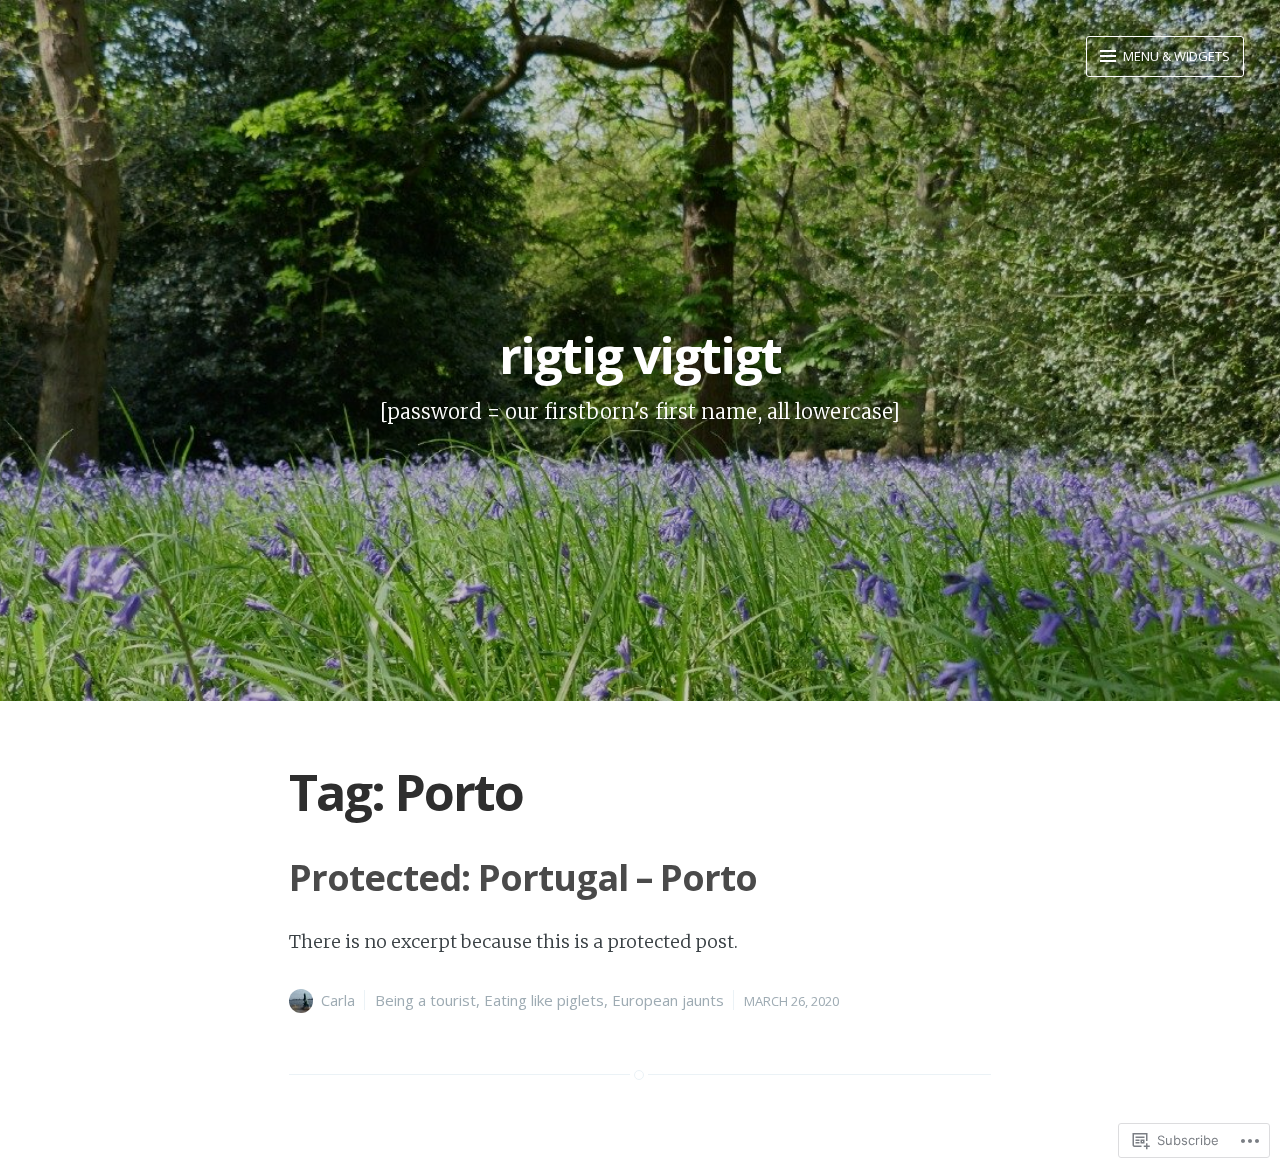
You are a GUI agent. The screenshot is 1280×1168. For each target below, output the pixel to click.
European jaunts (668, 1000)
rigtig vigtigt (640, 355)
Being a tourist (425, 1000)
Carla (338, 1000)
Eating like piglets (544, 1000)
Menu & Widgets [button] (1175, 56)
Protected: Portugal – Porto (523, 877)
